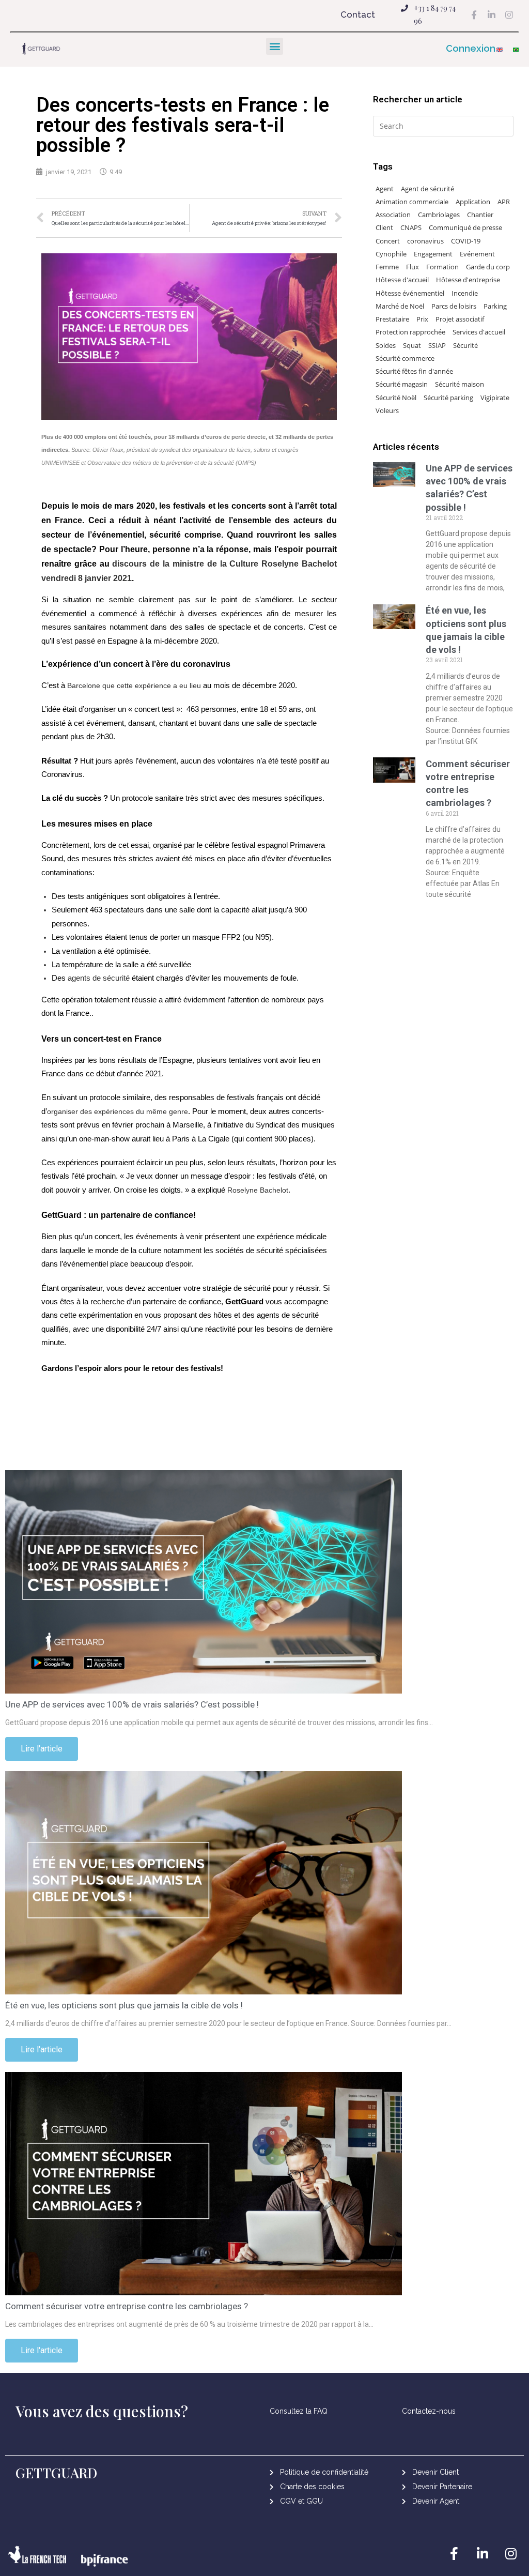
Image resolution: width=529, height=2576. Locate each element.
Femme (387, 267)
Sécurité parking (448, 398)
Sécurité (465, 345)
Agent (385, 189)
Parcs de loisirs (454, 306)
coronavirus (425, 241)
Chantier (480, 215)
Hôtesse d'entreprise (468, 280)
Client (384, 227)
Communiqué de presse (465, 227)
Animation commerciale (412, 202)
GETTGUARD (57, 2473)
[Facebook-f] (474, 14)
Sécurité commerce (405, 358)
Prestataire (392, 319)
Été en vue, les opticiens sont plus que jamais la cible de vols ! (124, 2005)
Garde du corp (488, 267)
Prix (422, 319)
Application (473, 202)
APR (504, 202)
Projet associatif (460, 319)
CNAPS (411, 227)
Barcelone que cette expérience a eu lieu (134, 685)
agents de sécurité (99, 978)
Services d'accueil (479, 332)
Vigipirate (495, 398)
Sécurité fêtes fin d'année (414, 371)
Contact (358, 14)
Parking (495, 306)
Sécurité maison (460, 384)
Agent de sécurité (427, 189)
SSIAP (437, 345)
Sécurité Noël (396, 398)
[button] (475, 49)
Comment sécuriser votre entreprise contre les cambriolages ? (127, 2306)
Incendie (465, 293)
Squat (412, 345)
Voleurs (387, 410)
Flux (413, 267)
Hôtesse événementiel (410, 293)
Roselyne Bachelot (258, 1190)
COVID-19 (466, 241)
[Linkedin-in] (491, 14)
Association (393, 215)
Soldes (386, 345)
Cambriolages (439, 215)
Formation (442, 267)
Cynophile (391, 254)
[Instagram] (509, 14)
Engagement (433, 254)
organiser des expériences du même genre (118, 1111)
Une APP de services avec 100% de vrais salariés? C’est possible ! (132, 1704)
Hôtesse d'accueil (402, 280)
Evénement (477, 254)
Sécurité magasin (402, 384)
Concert (388, 241)
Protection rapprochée (410, 332)
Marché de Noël (400, 306)
